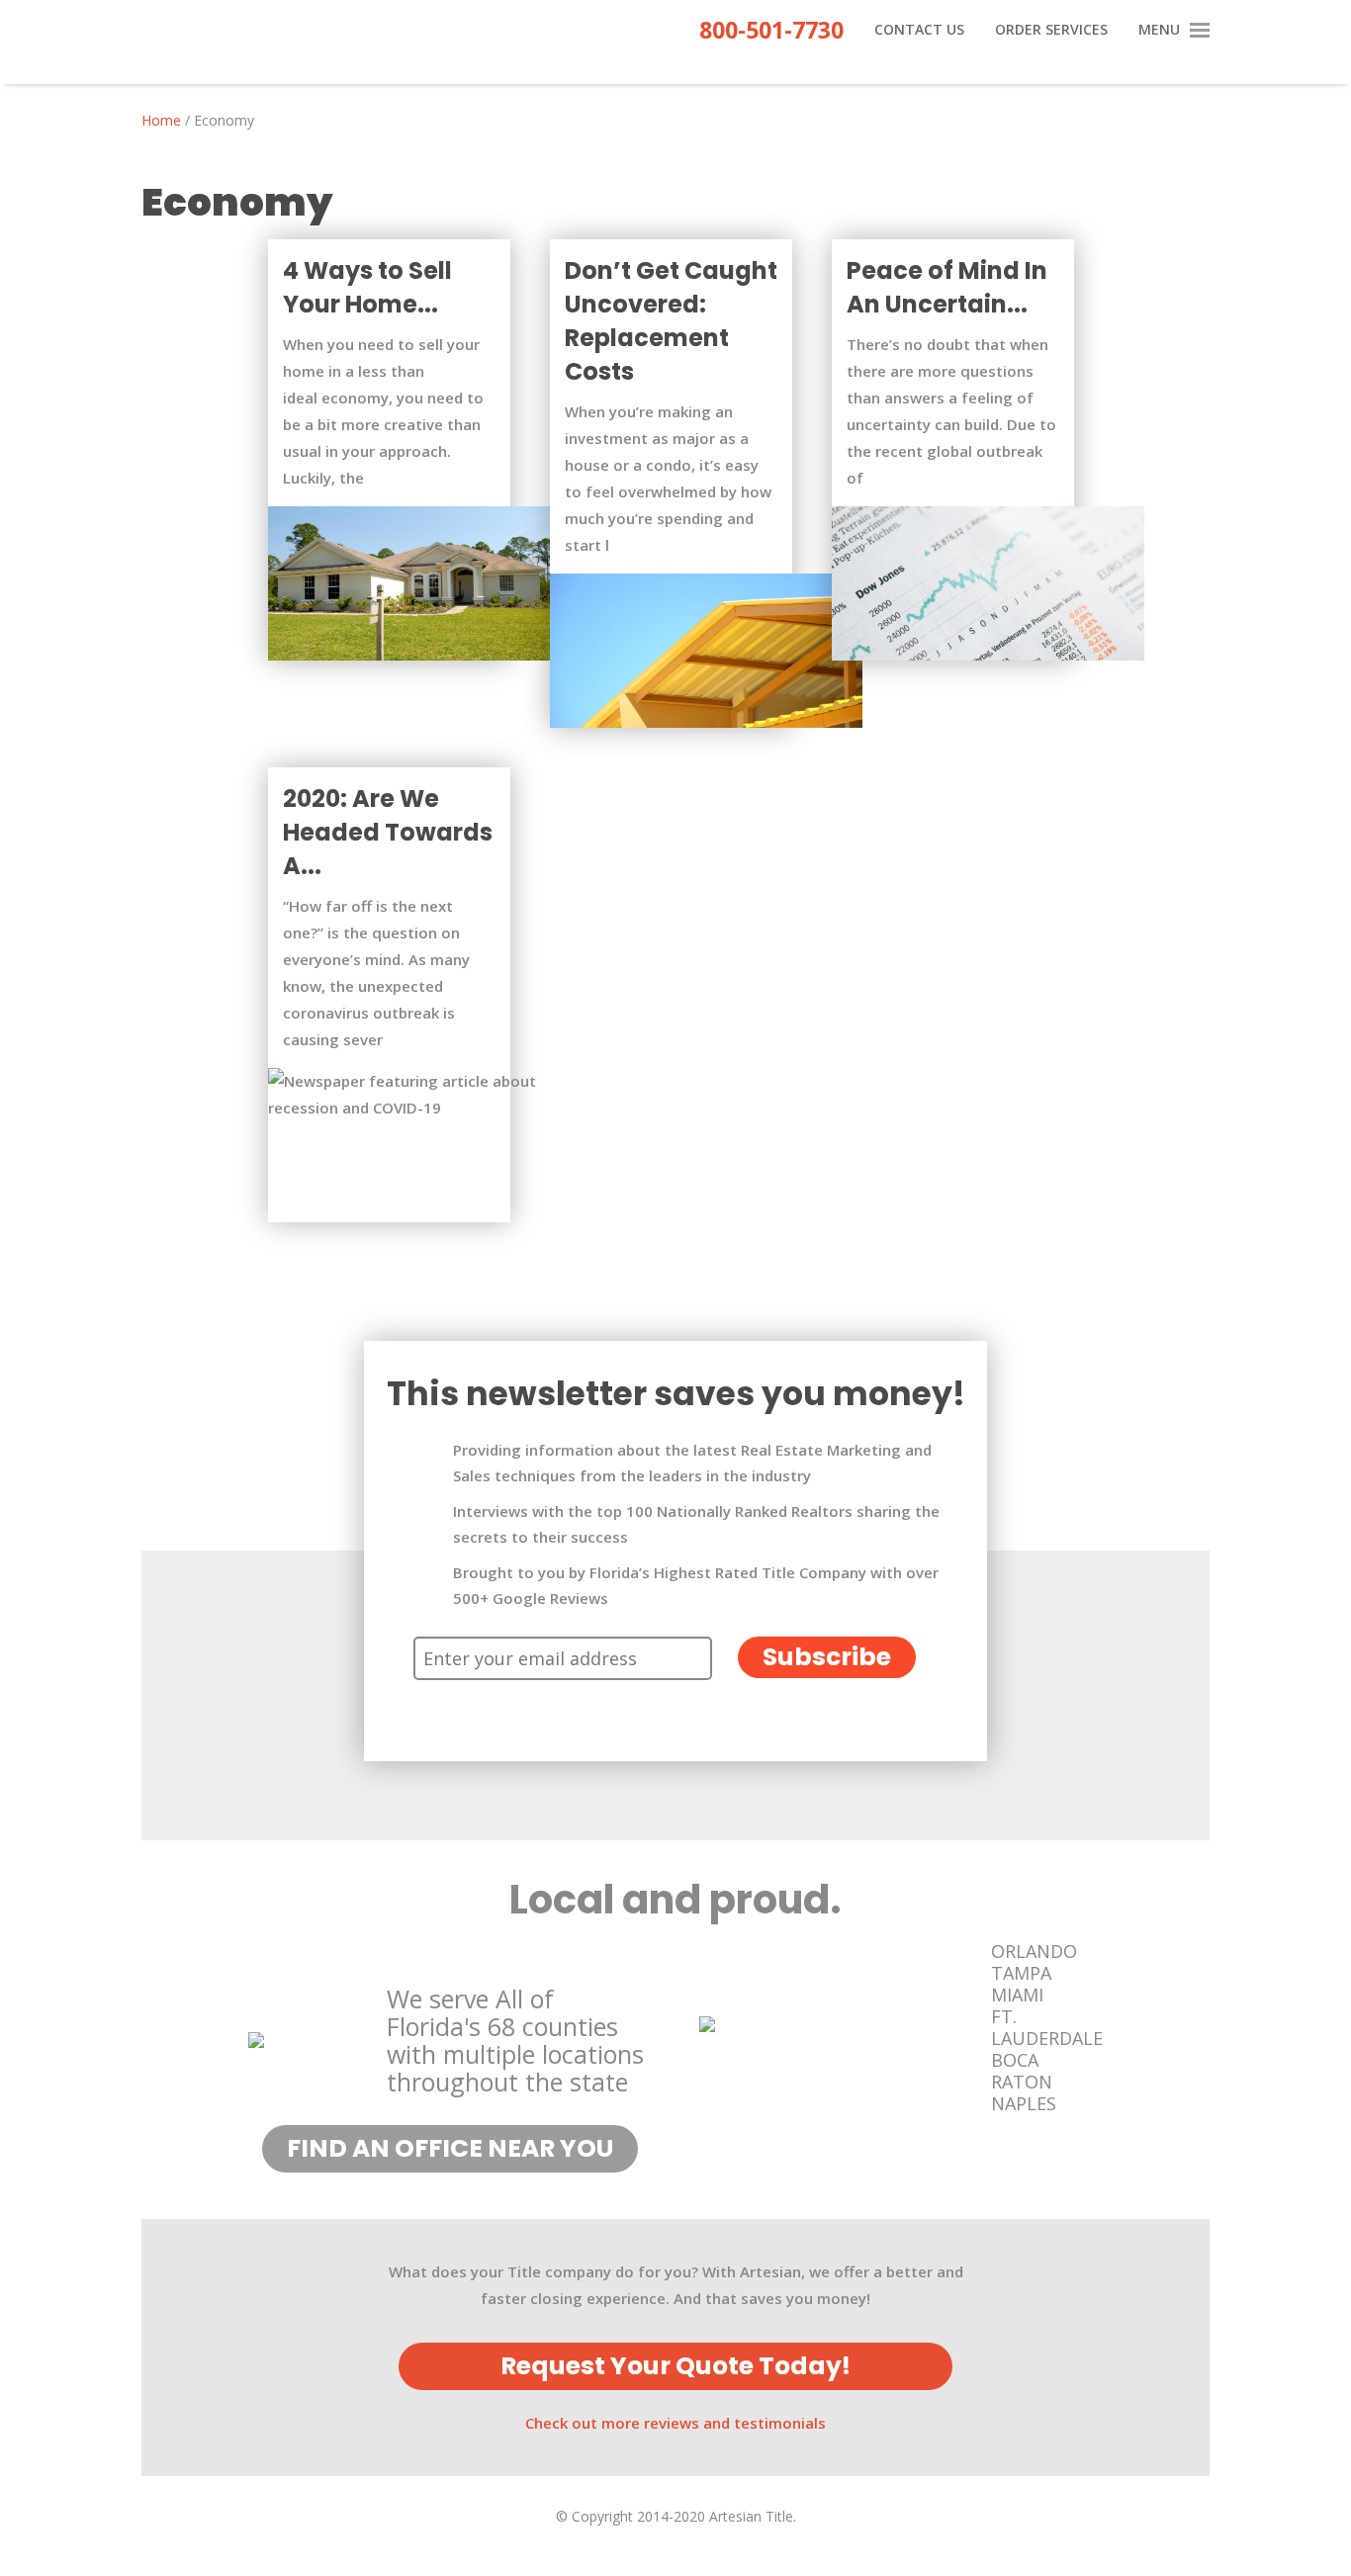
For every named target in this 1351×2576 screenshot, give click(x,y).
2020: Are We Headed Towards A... (388, 832)
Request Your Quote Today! (675, 2366)
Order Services (1051, 31)
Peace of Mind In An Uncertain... (947, 287)
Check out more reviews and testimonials (675, 2423)
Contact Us (919, 31)
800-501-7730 (771, 34)
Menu (1159, 31)
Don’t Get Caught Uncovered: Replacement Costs (671, 321)
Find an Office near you (450, 2148)
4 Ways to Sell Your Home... (367, 287)
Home (161, 120)
